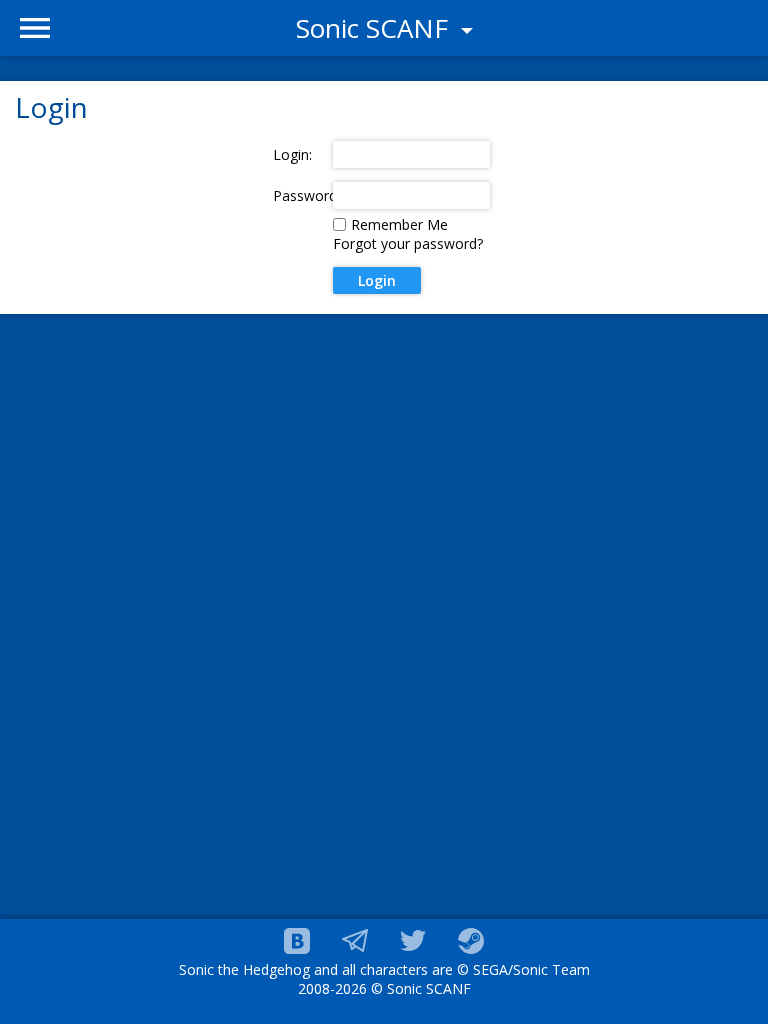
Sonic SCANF (375, 28)
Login (377, 280)
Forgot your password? (408, 243)
